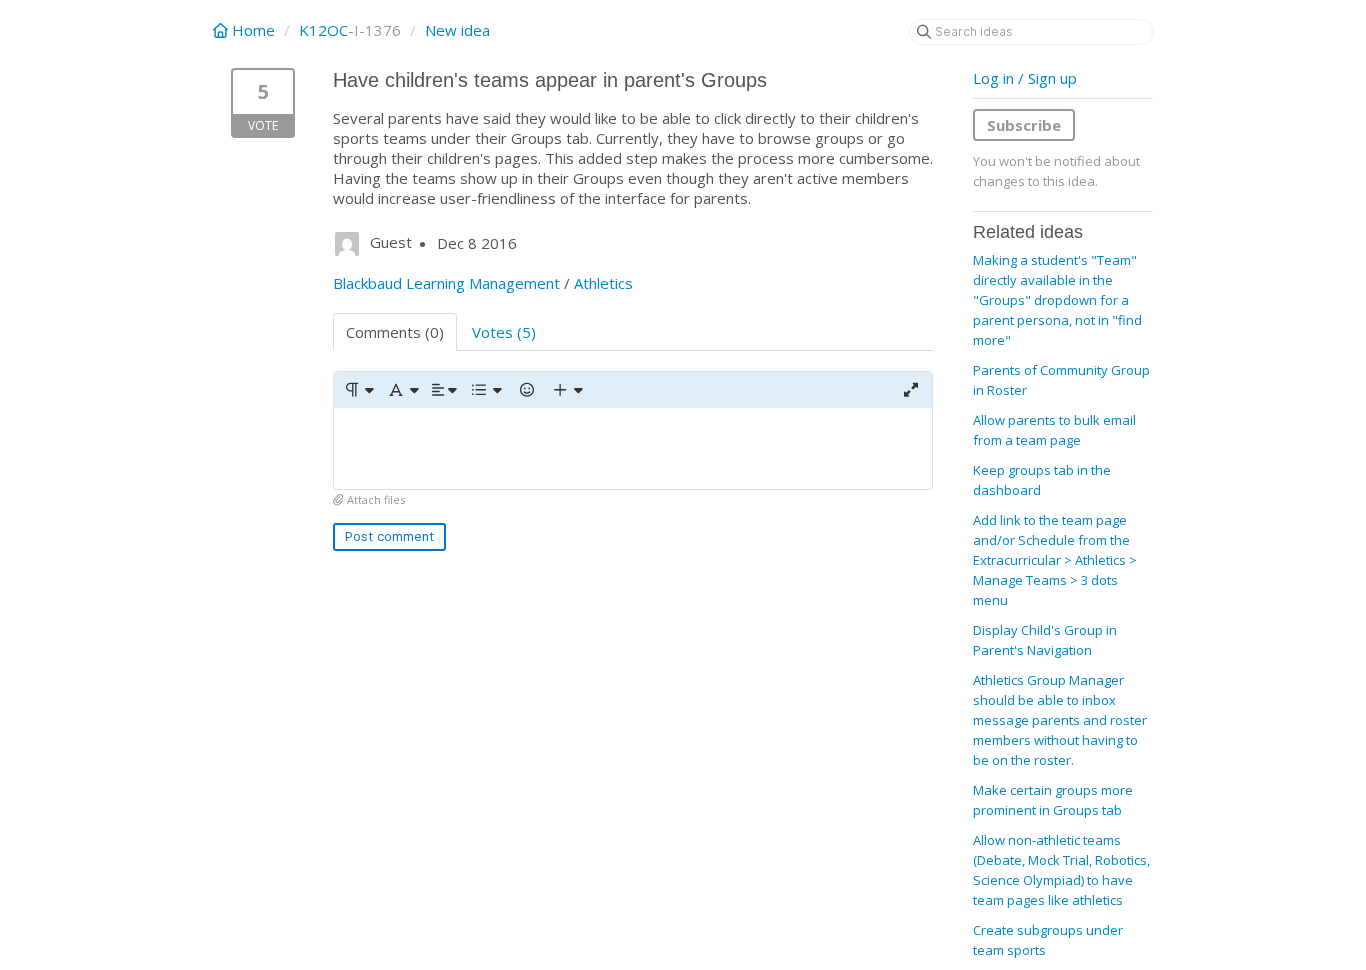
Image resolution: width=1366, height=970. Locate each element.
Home (253, 30)
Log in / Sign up (1025, 78)
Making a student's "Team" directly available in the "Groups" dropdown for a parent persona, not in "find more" (1057, 300)
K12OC (323, 30)
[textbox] (633, 448)
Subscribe (1024, 125)
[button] (358, 390)
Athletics (603, 283)
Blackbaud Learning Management (446, 283)
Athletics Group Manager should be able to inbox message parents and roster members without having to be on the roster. (1060, 720)
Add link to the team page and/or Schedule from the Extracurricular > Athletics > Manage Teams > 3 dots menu (1055, 560)
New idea (457, 30)
